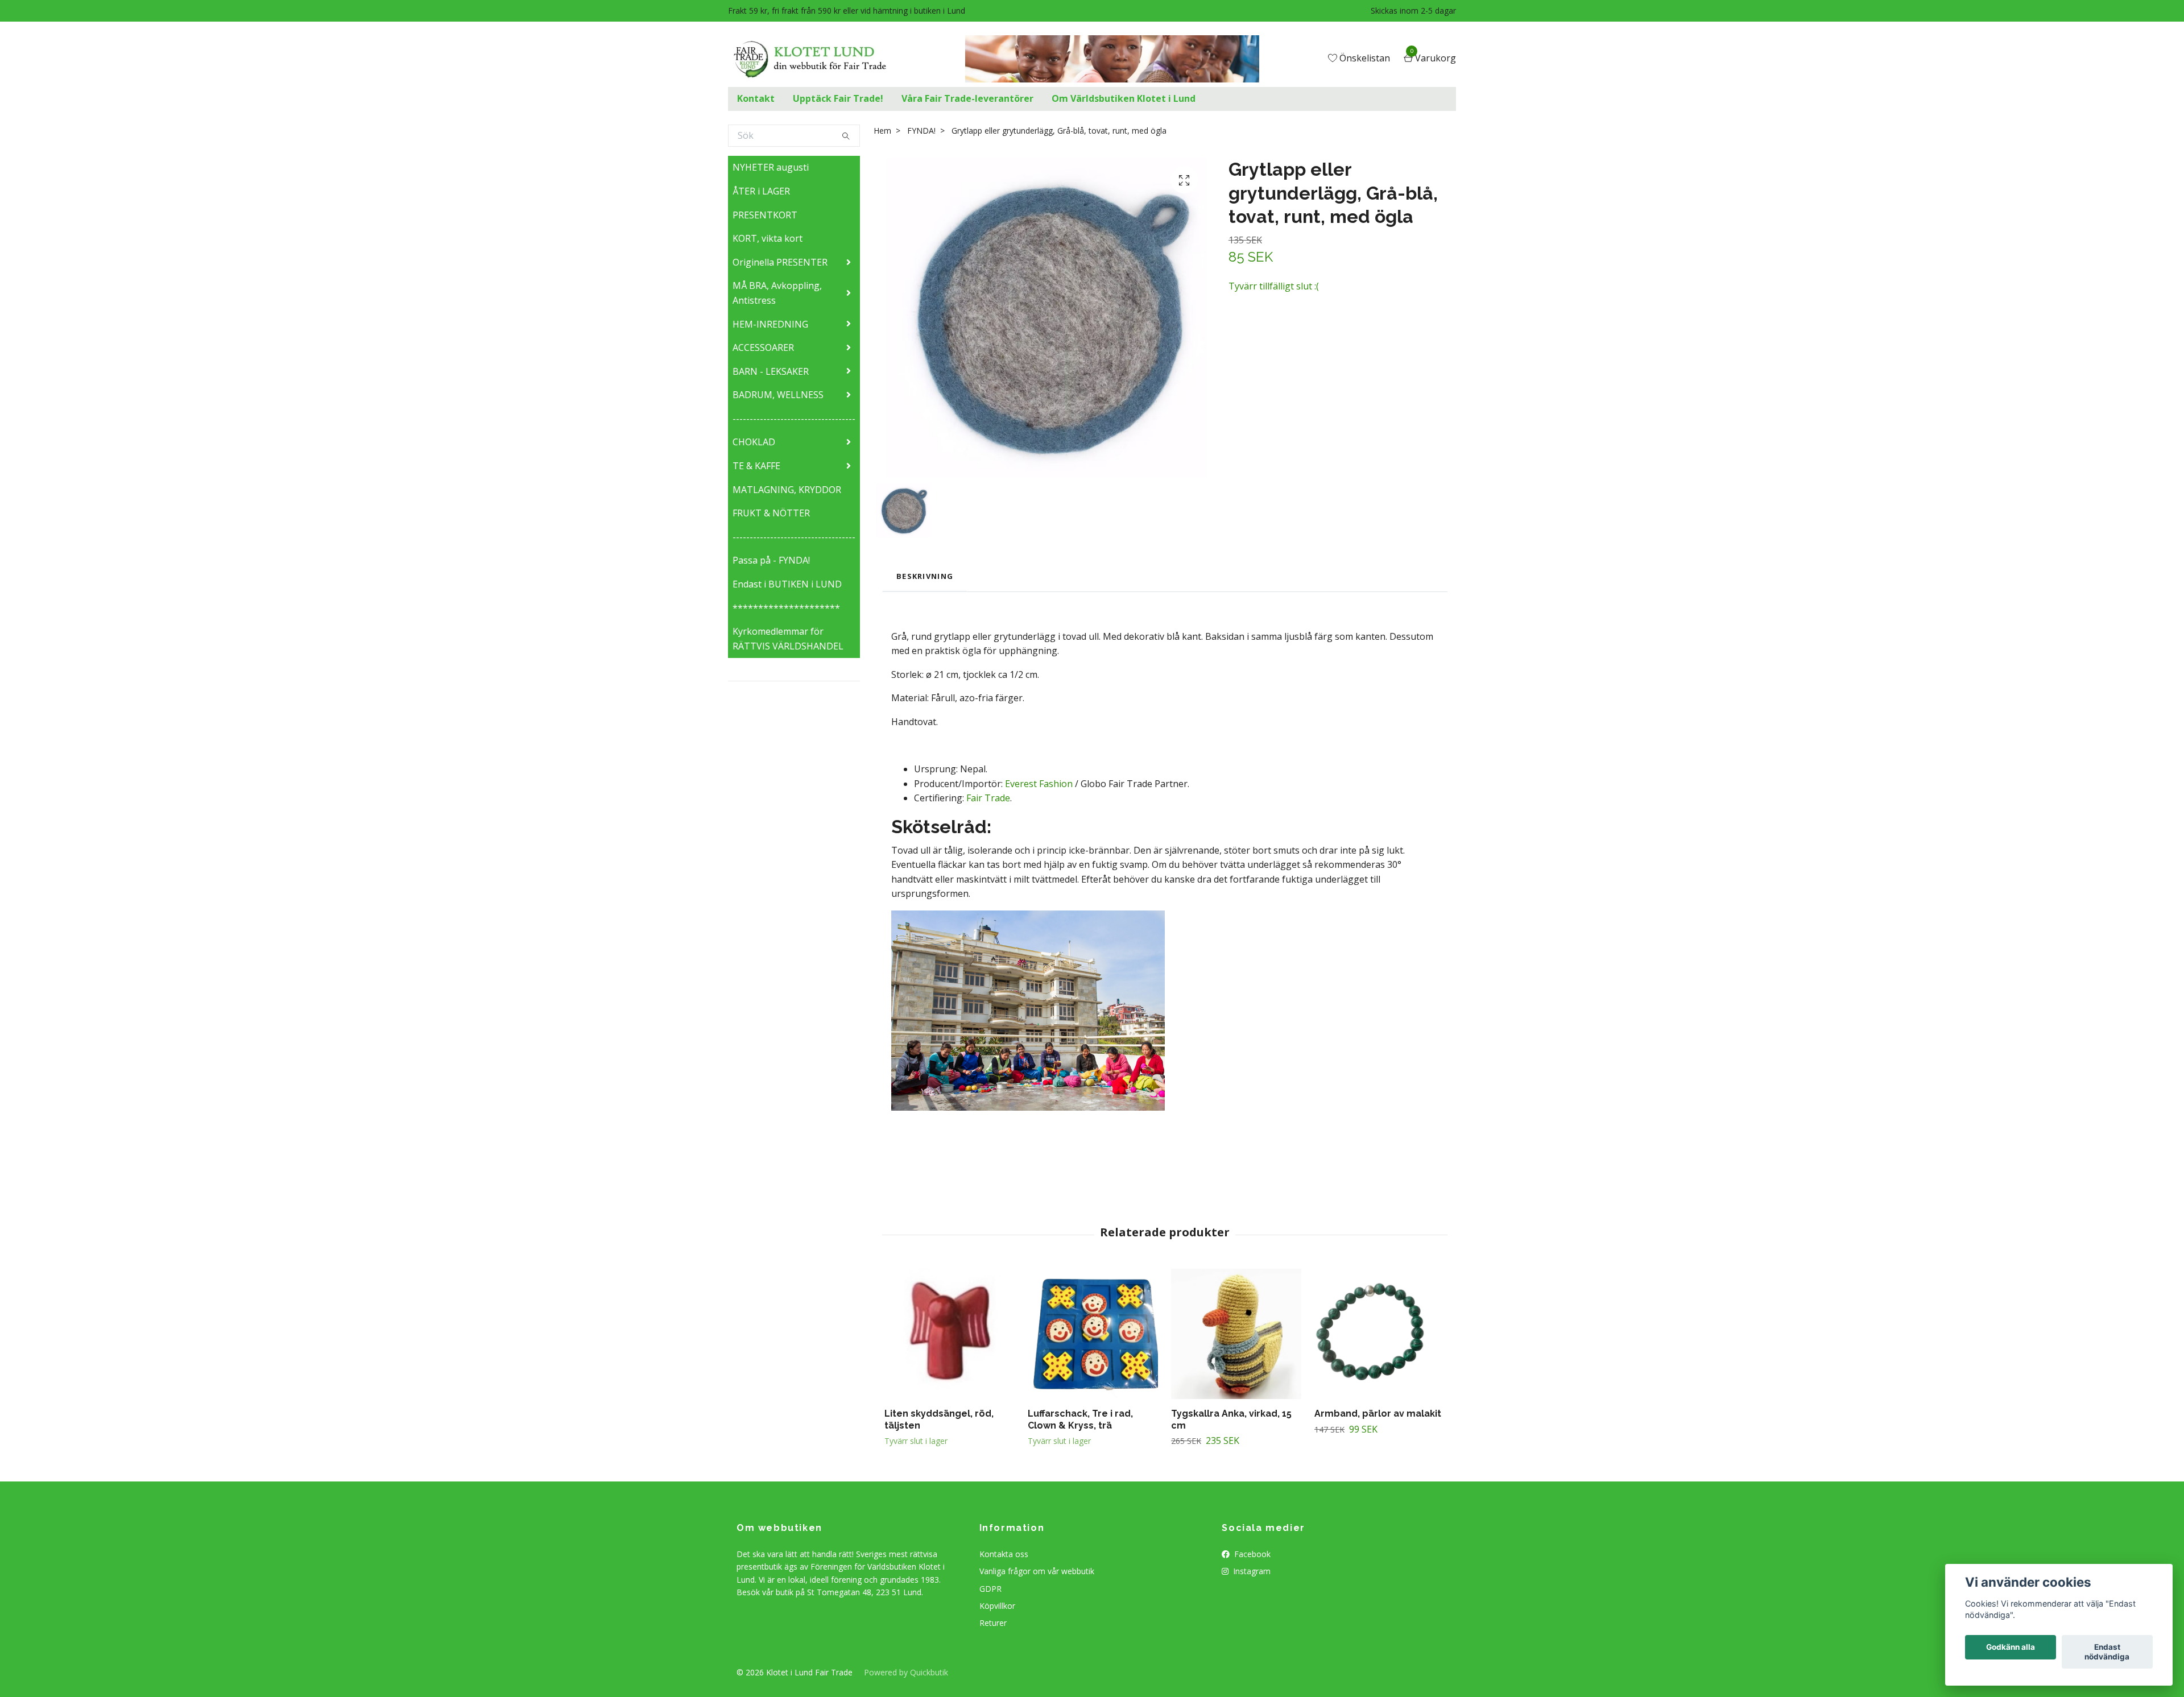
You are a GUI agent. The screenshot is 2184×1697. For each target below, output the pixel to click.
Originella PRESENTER (780, 262)
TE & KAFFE (756, 466)
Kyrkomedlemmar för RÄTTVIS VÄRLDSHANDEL (788, 639)
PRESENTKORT (765, 215)
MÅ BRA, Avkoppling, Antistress (777, 293)
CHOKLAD (754, 442)
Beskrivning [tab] (925, 576)
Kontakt (756, 98)
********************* (786, 608)
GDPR (990, 1589)
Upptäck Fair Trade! (838, 98)
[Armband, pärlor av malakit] (1380, 1334)
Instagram (1251, 1571)
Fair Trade (988, 798)
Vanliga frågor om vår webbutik (1037, 1571)
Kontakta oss (1004, 1554)
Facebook (1251, 1554)
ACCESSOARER (763, 347)
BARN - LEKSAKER (771, 371)
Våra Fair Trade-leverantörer (967, 98)
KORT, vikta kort (768, 238)
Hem (882, 131)
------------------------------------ (794, 419)
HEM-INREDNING (770, 324)
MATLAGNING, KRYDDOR (787, 490)
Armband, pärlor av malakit (1378, 1414)
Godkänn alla (2011, 1648)
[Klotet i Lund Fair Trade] (819, 59)
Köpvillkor (997, 1606)
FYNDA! (921, 131)
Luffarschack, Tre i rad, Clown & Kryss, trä (1080, 1419)
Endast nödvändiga (2107, 1652)
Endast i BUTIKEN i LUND (787, 584)
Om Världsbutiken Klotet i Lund (1124, 98)
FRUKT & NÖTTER (771, 513)
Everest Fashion (1039, 784)
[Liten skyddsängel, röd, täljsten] (950, 1334)
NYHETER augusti (771, 167)
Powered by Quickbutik (906, 1672)
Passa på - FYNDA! (771, 560)
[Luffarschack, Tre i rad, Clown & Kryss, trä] (1093, 1334)
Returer (993, 1623)
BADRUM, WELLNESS (778, 395)
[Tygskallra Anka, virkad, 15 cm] (1236, 1334)
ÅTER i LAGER (761, 191)
